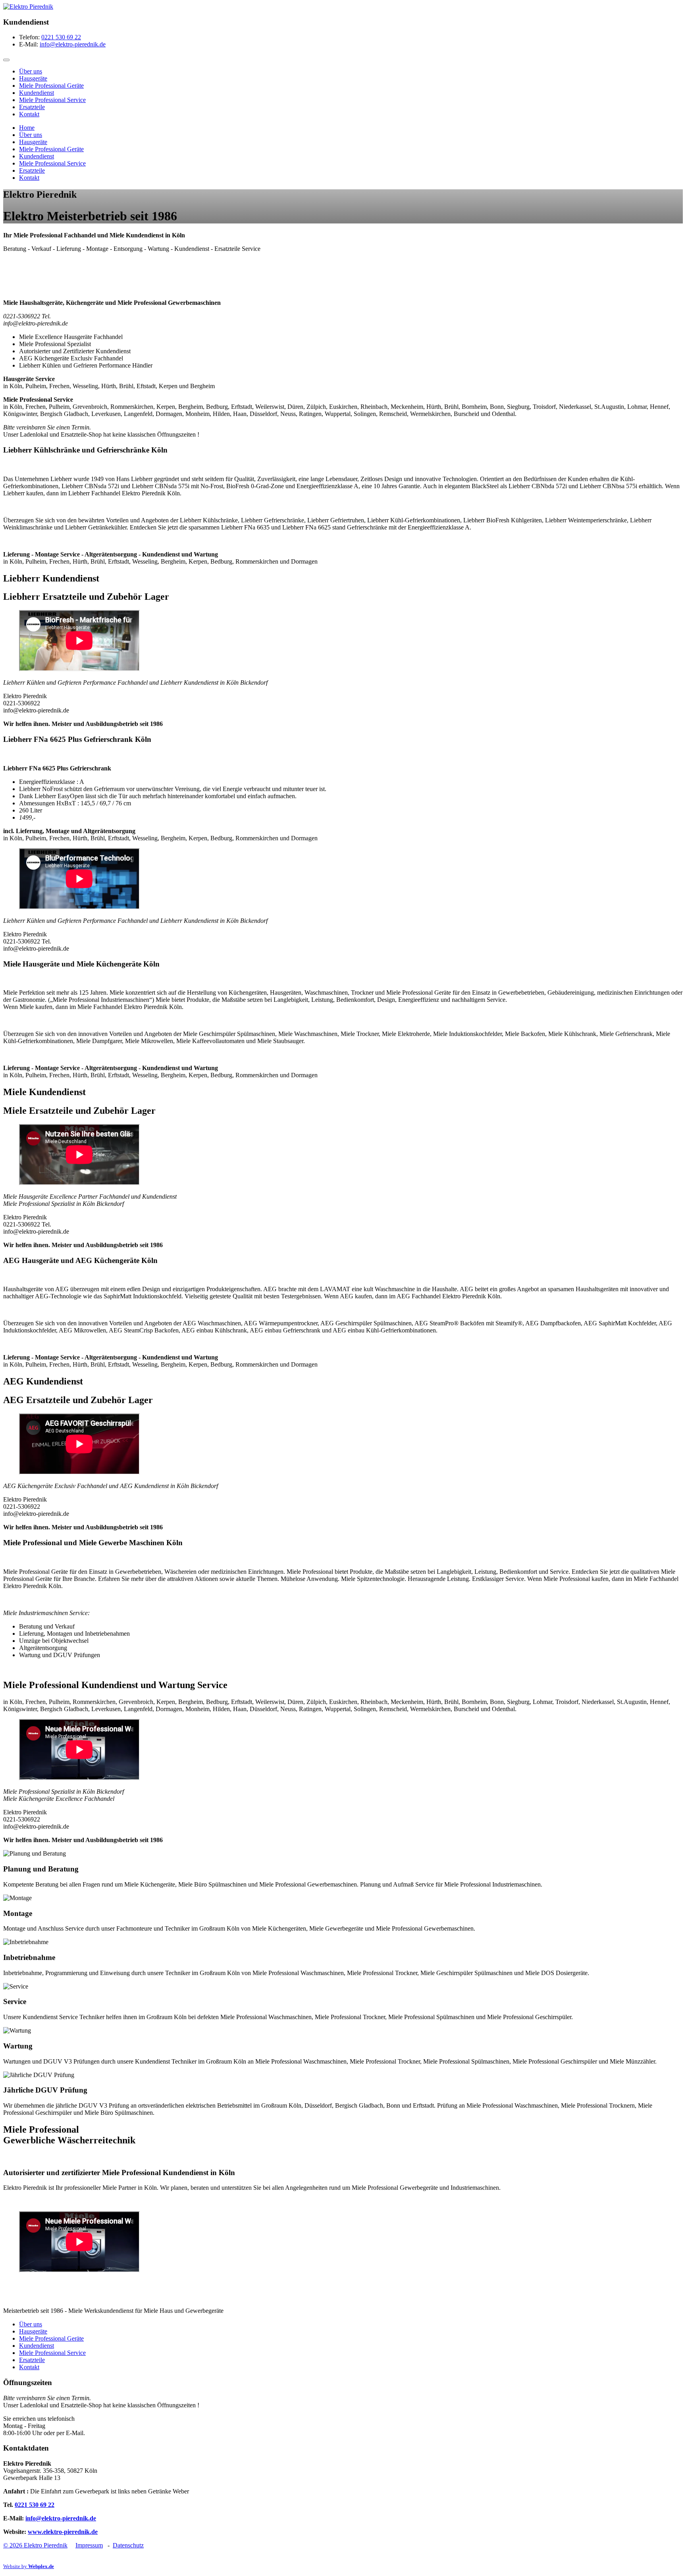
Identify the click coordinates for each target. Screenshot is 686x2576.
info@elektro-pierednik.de (73, 44)
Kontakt (29, 114)
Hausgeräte (33, 78)
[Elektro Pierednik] (28, 7)
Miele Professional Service (52, 100)
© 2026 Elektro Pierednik (35, 2545)
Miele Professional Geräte (51, 86)
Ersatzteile (32, 107)
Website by (29, 2566)
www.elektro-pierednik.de (63, 2532)
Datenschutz (128, 2545)
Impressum (89, 2545)
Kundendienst (37, 93)
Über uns (31, 71)
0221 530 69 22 (61, 37)
